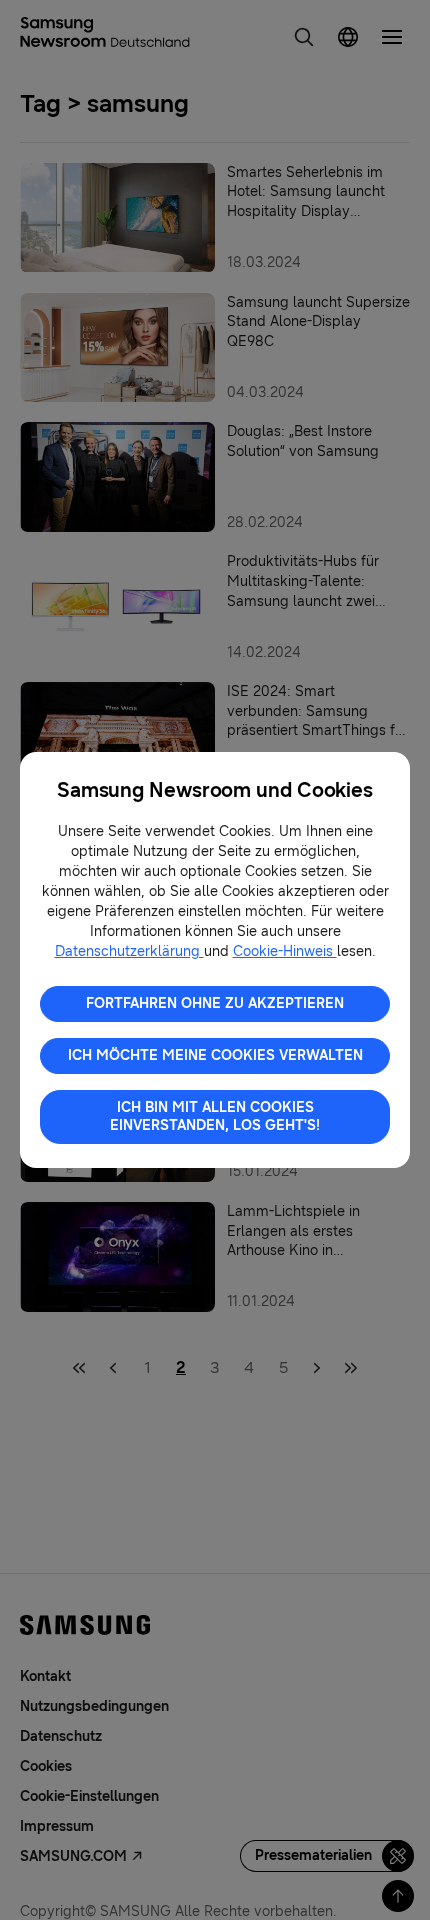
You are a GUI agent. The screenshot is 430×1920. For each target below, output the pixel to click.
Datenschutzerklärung (129, 951)
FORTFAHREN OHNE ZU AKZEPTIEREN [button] (215, 1003)
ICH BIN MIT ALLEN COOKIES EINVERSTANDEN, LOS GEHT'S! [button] (215, 1116)
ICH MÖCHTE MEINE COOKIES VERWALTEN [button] (215, 1055)
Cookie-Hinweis (285, 951)
